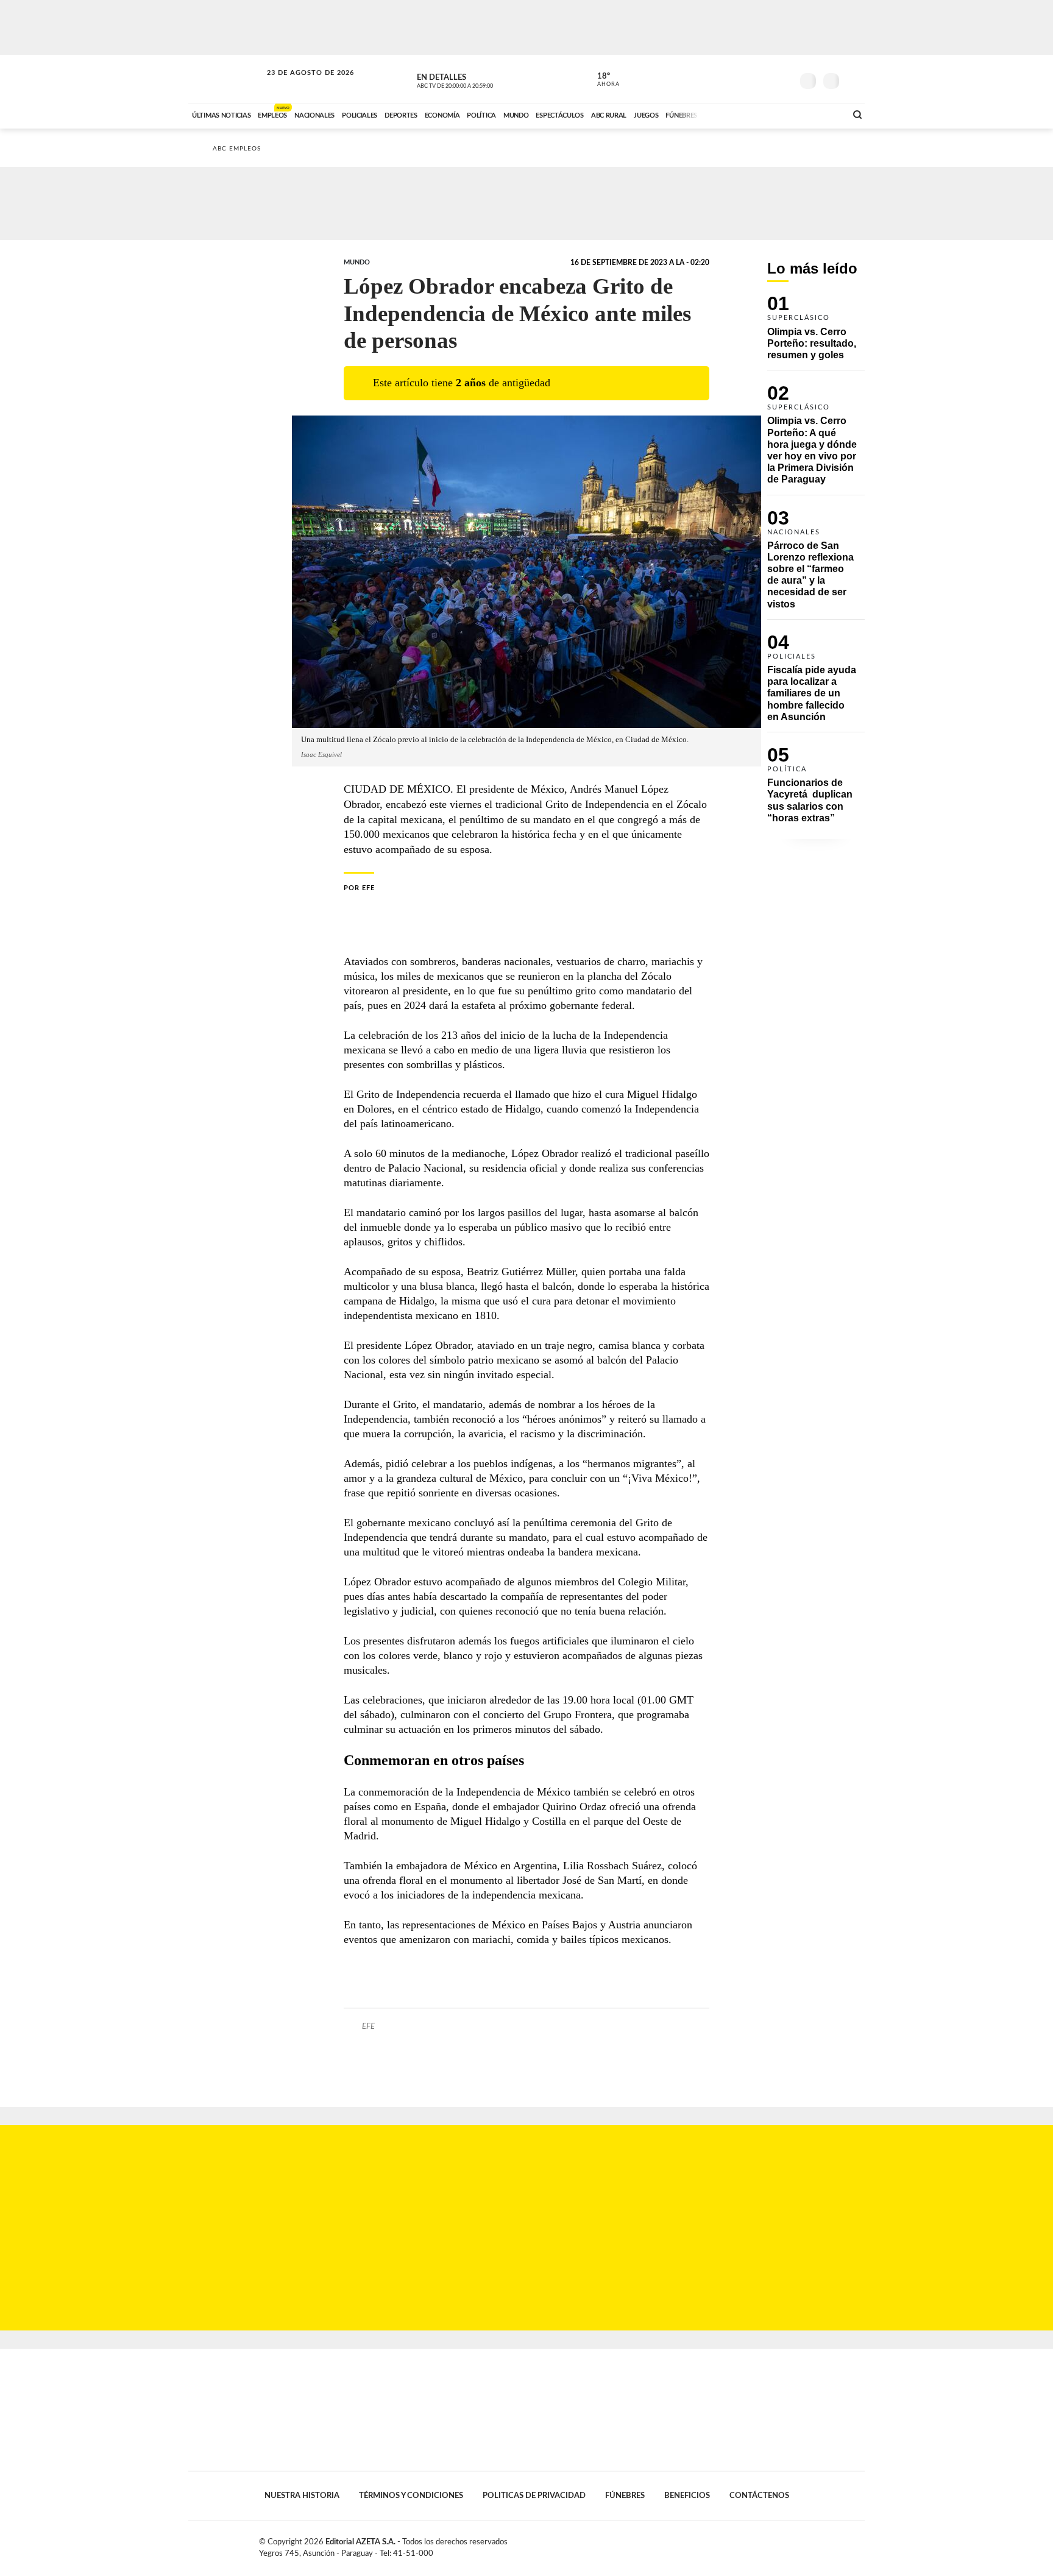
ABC (226, 79)
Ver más (816, 333)
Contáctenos (759, 2496)
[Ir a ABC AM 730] (772, 114)
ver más (601, 80)
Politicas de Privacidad (534, 2496)
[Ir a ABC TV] (739, 114)
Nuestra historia (302, 2496)
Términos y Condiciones (411, 2496)
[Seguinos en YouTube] (765, 79)
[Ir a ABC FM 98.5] (821, 114)
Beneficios (687, 2496)
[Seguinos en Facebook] (728, 79)
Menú (854, 80)
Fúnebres (625, 2496)
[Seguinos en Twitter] (746, 79)
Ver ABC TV (478, 79)
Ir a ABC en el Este (299, 84)
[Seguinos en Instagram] (783, 79)
